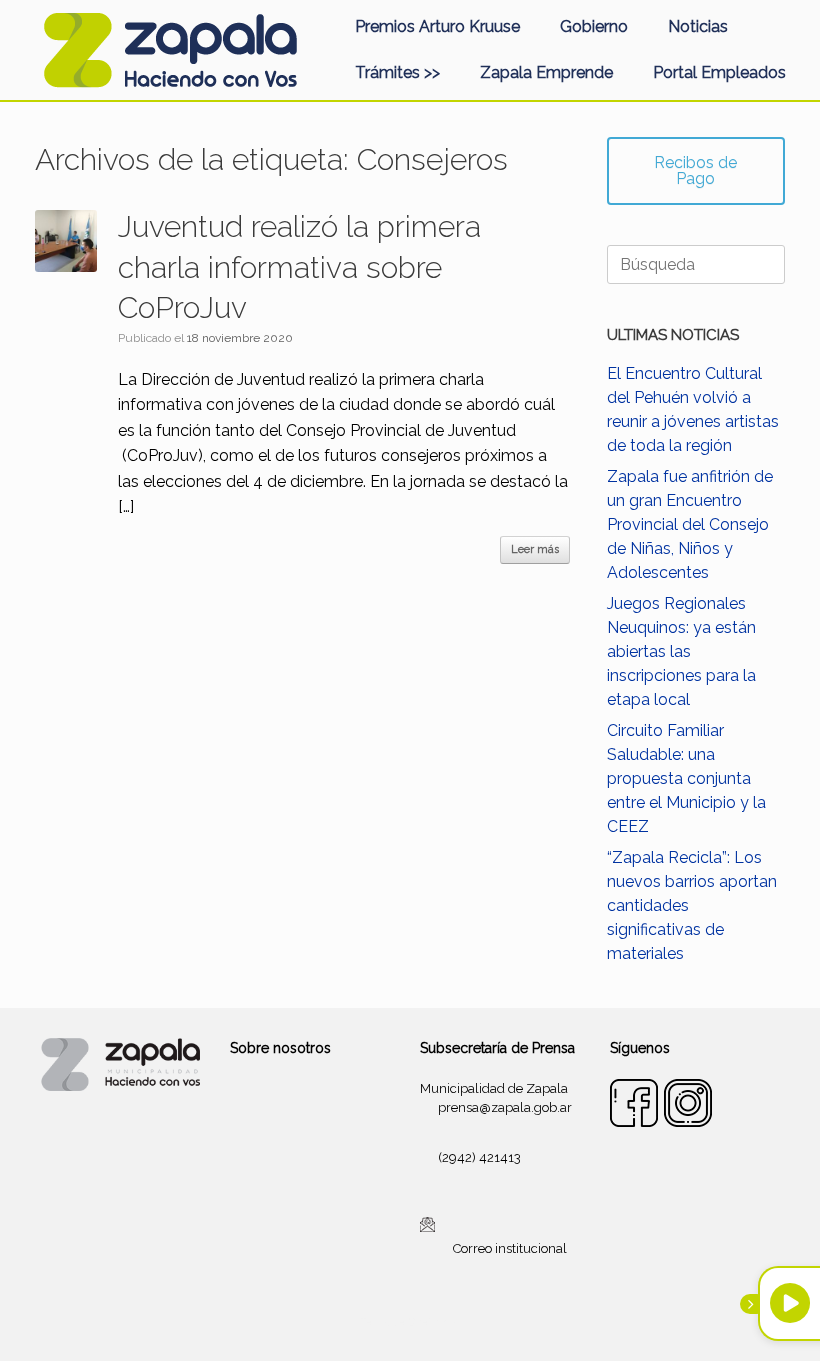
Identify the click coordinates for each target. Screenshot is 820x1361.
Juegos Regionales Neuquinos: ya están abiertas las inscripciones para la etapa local (681, 651)
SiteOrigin (434, 1322)
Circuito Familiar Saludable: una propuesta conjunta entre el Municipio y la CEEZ (686, 778)
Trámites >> (397, 72)
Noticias (698, 26)
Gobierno (594, 26)
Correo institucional (510, 1248)
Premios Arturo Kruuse (437, 26)
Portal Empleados (719, 72)
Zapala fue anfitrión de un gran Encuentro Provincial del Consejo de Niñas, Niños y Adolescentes (690, 524)
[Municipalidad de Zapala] (170, 50)
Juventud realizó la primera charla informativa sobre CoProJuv (299, 267)
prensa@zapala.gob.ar (505, 1107)
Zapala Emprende (546, 72)
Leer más (535, 549)
